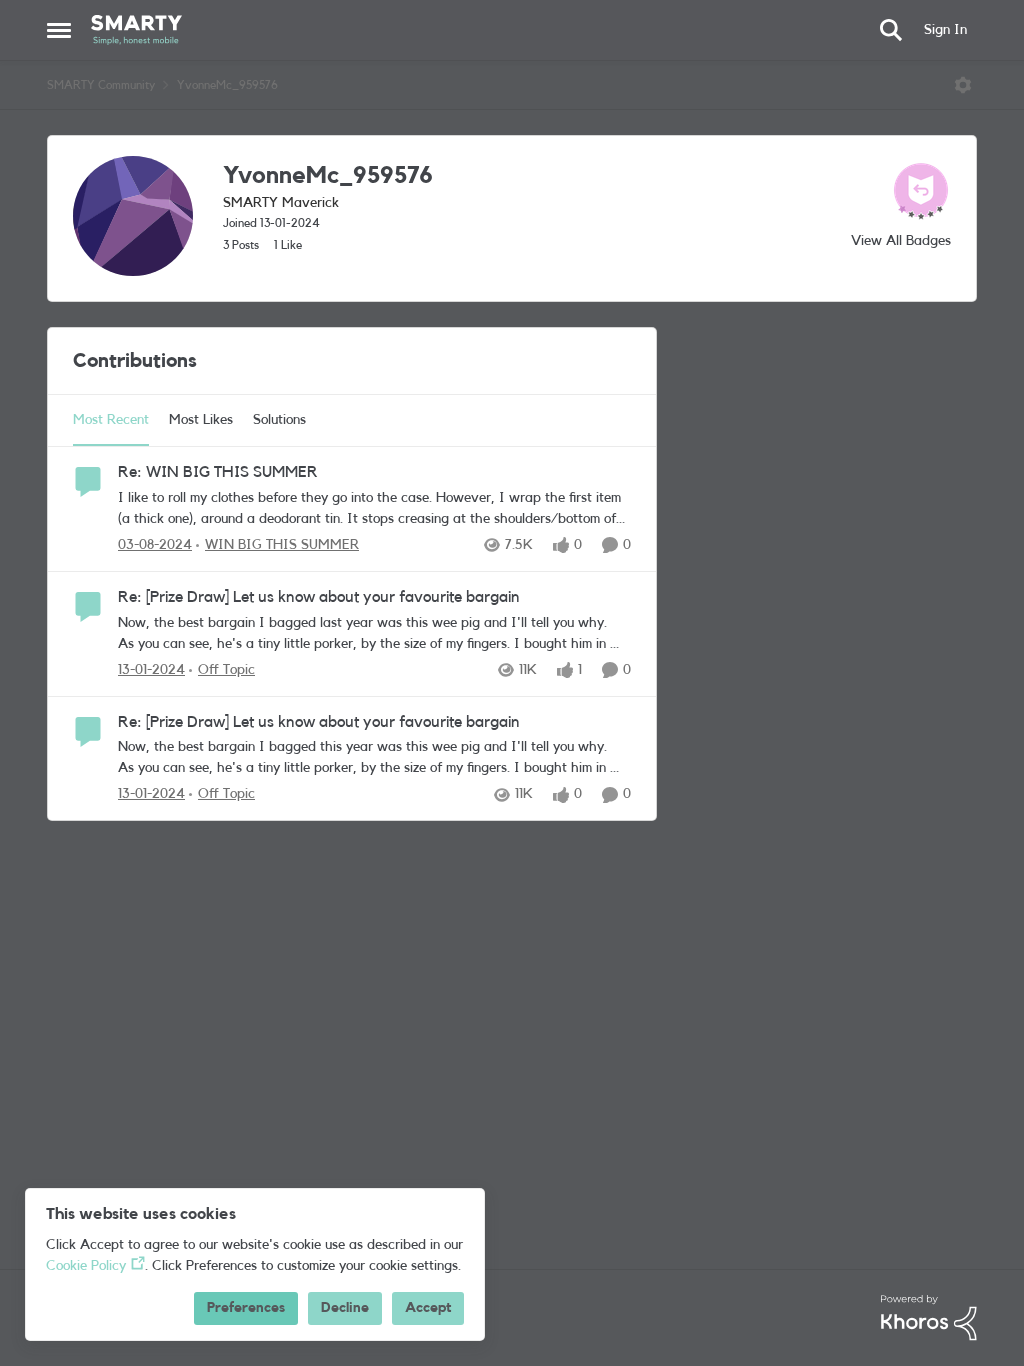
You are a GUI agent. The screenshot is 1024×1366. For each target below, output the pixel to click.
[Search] (891, 30)
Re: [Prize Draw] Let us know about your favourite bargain (319, 597)
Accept (428, 1308)
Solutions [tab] (279, 420)
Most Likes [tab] (201, 420)
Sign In (945, 30)
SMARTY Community (101, 85)
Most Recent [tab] (111, 420)
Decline (345, 1308)
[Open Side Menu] (59, 30)
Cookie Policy (86, 1266)
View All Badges (901, 241)
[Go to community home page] (136, 30)
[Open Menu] (963, 85)
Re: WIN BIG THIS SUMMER (218, 472)
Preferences (246, 1308)
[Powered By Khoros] (929, 1318)
